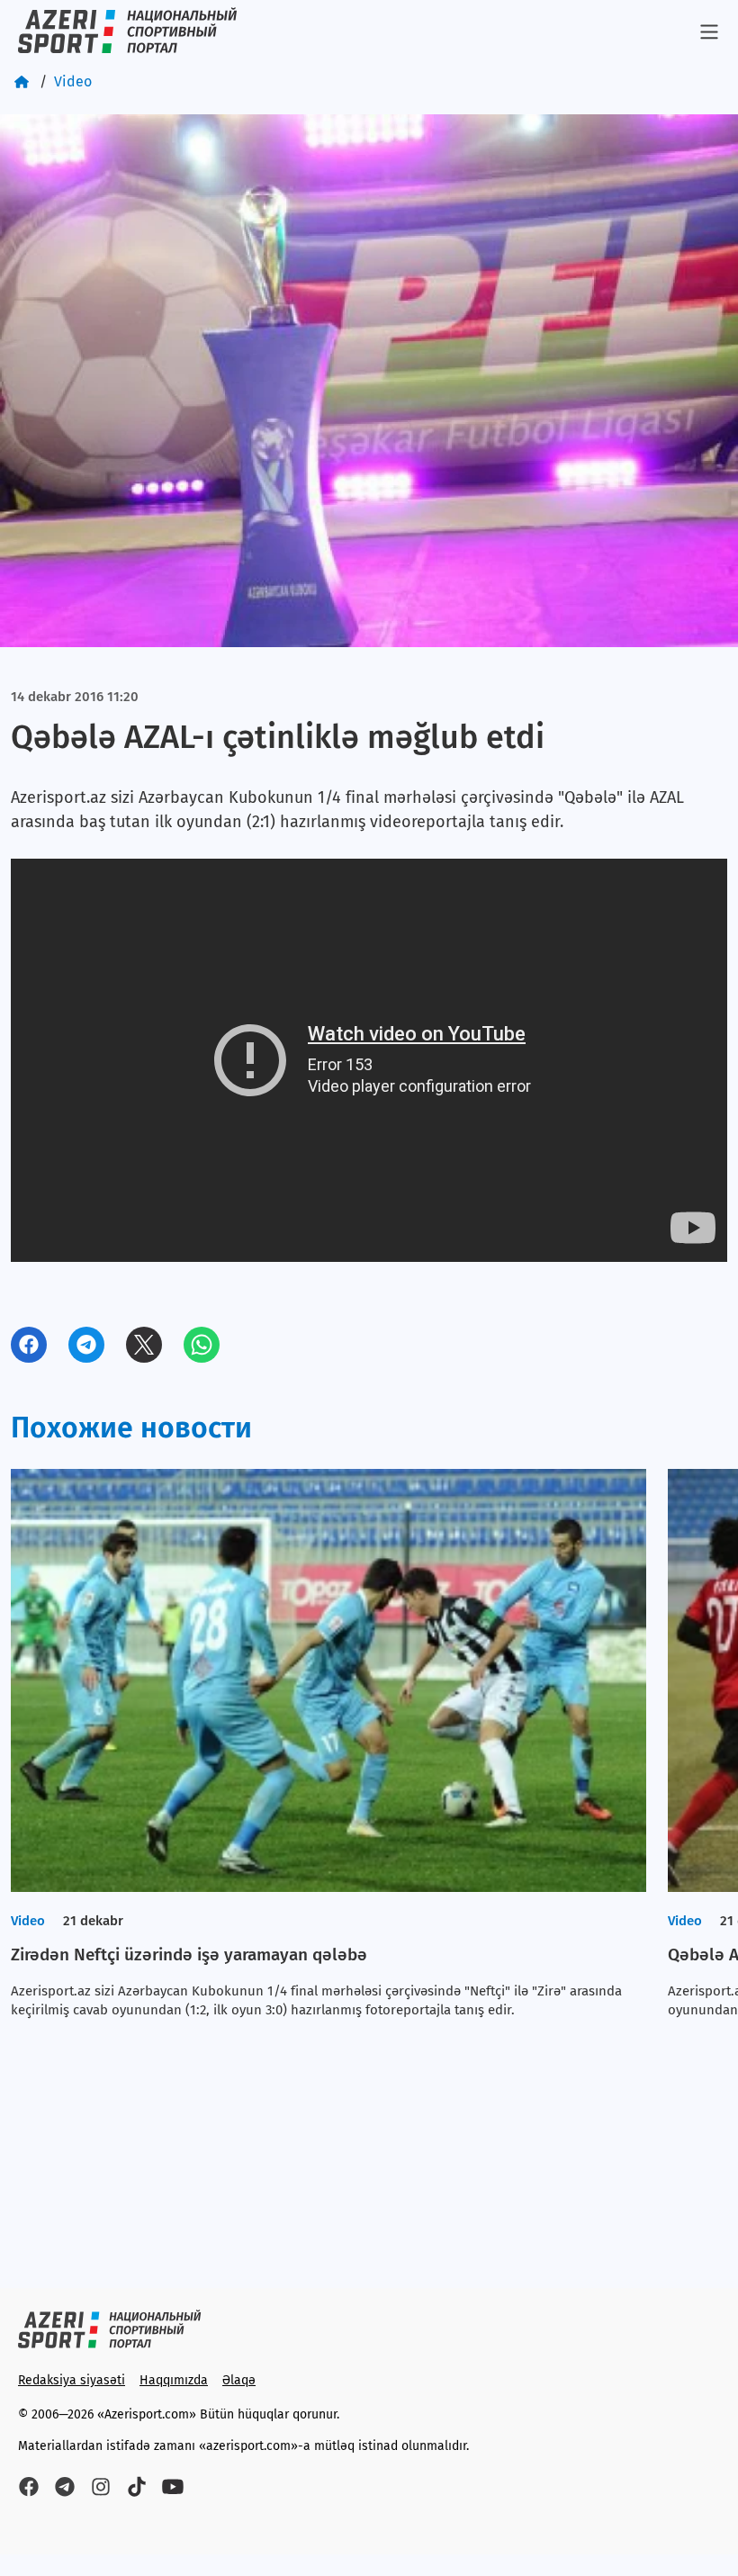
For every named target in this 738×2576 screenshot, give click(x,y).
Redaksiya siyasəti (72, 2380)
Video (73, 81)
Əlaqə (239, 2380)
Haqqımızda (174, 2380)
